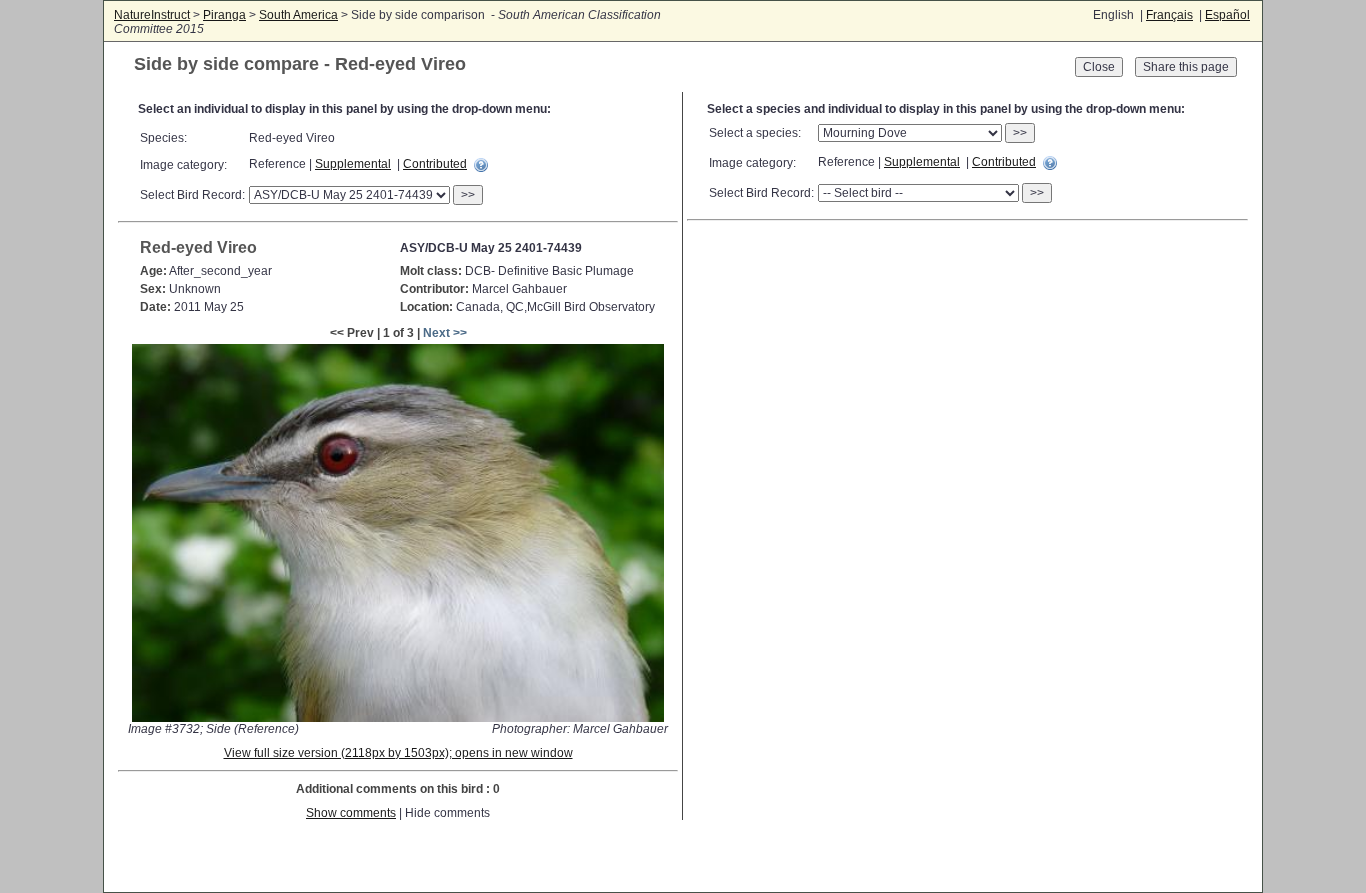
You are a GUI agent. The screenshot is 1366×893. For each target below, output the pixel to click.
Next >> (445, 333)
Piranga (224, 15)
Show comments (351, 813)
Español (1227, 15)
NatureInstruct (152, 15)
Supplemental (353, 164)
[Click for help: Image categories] (481, 165)
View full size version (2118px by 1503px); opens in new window (398, 753)
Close (1099, 67)
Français (1169, 15)
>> (468, 195)
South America (298, 15)
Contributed (435, 164)
